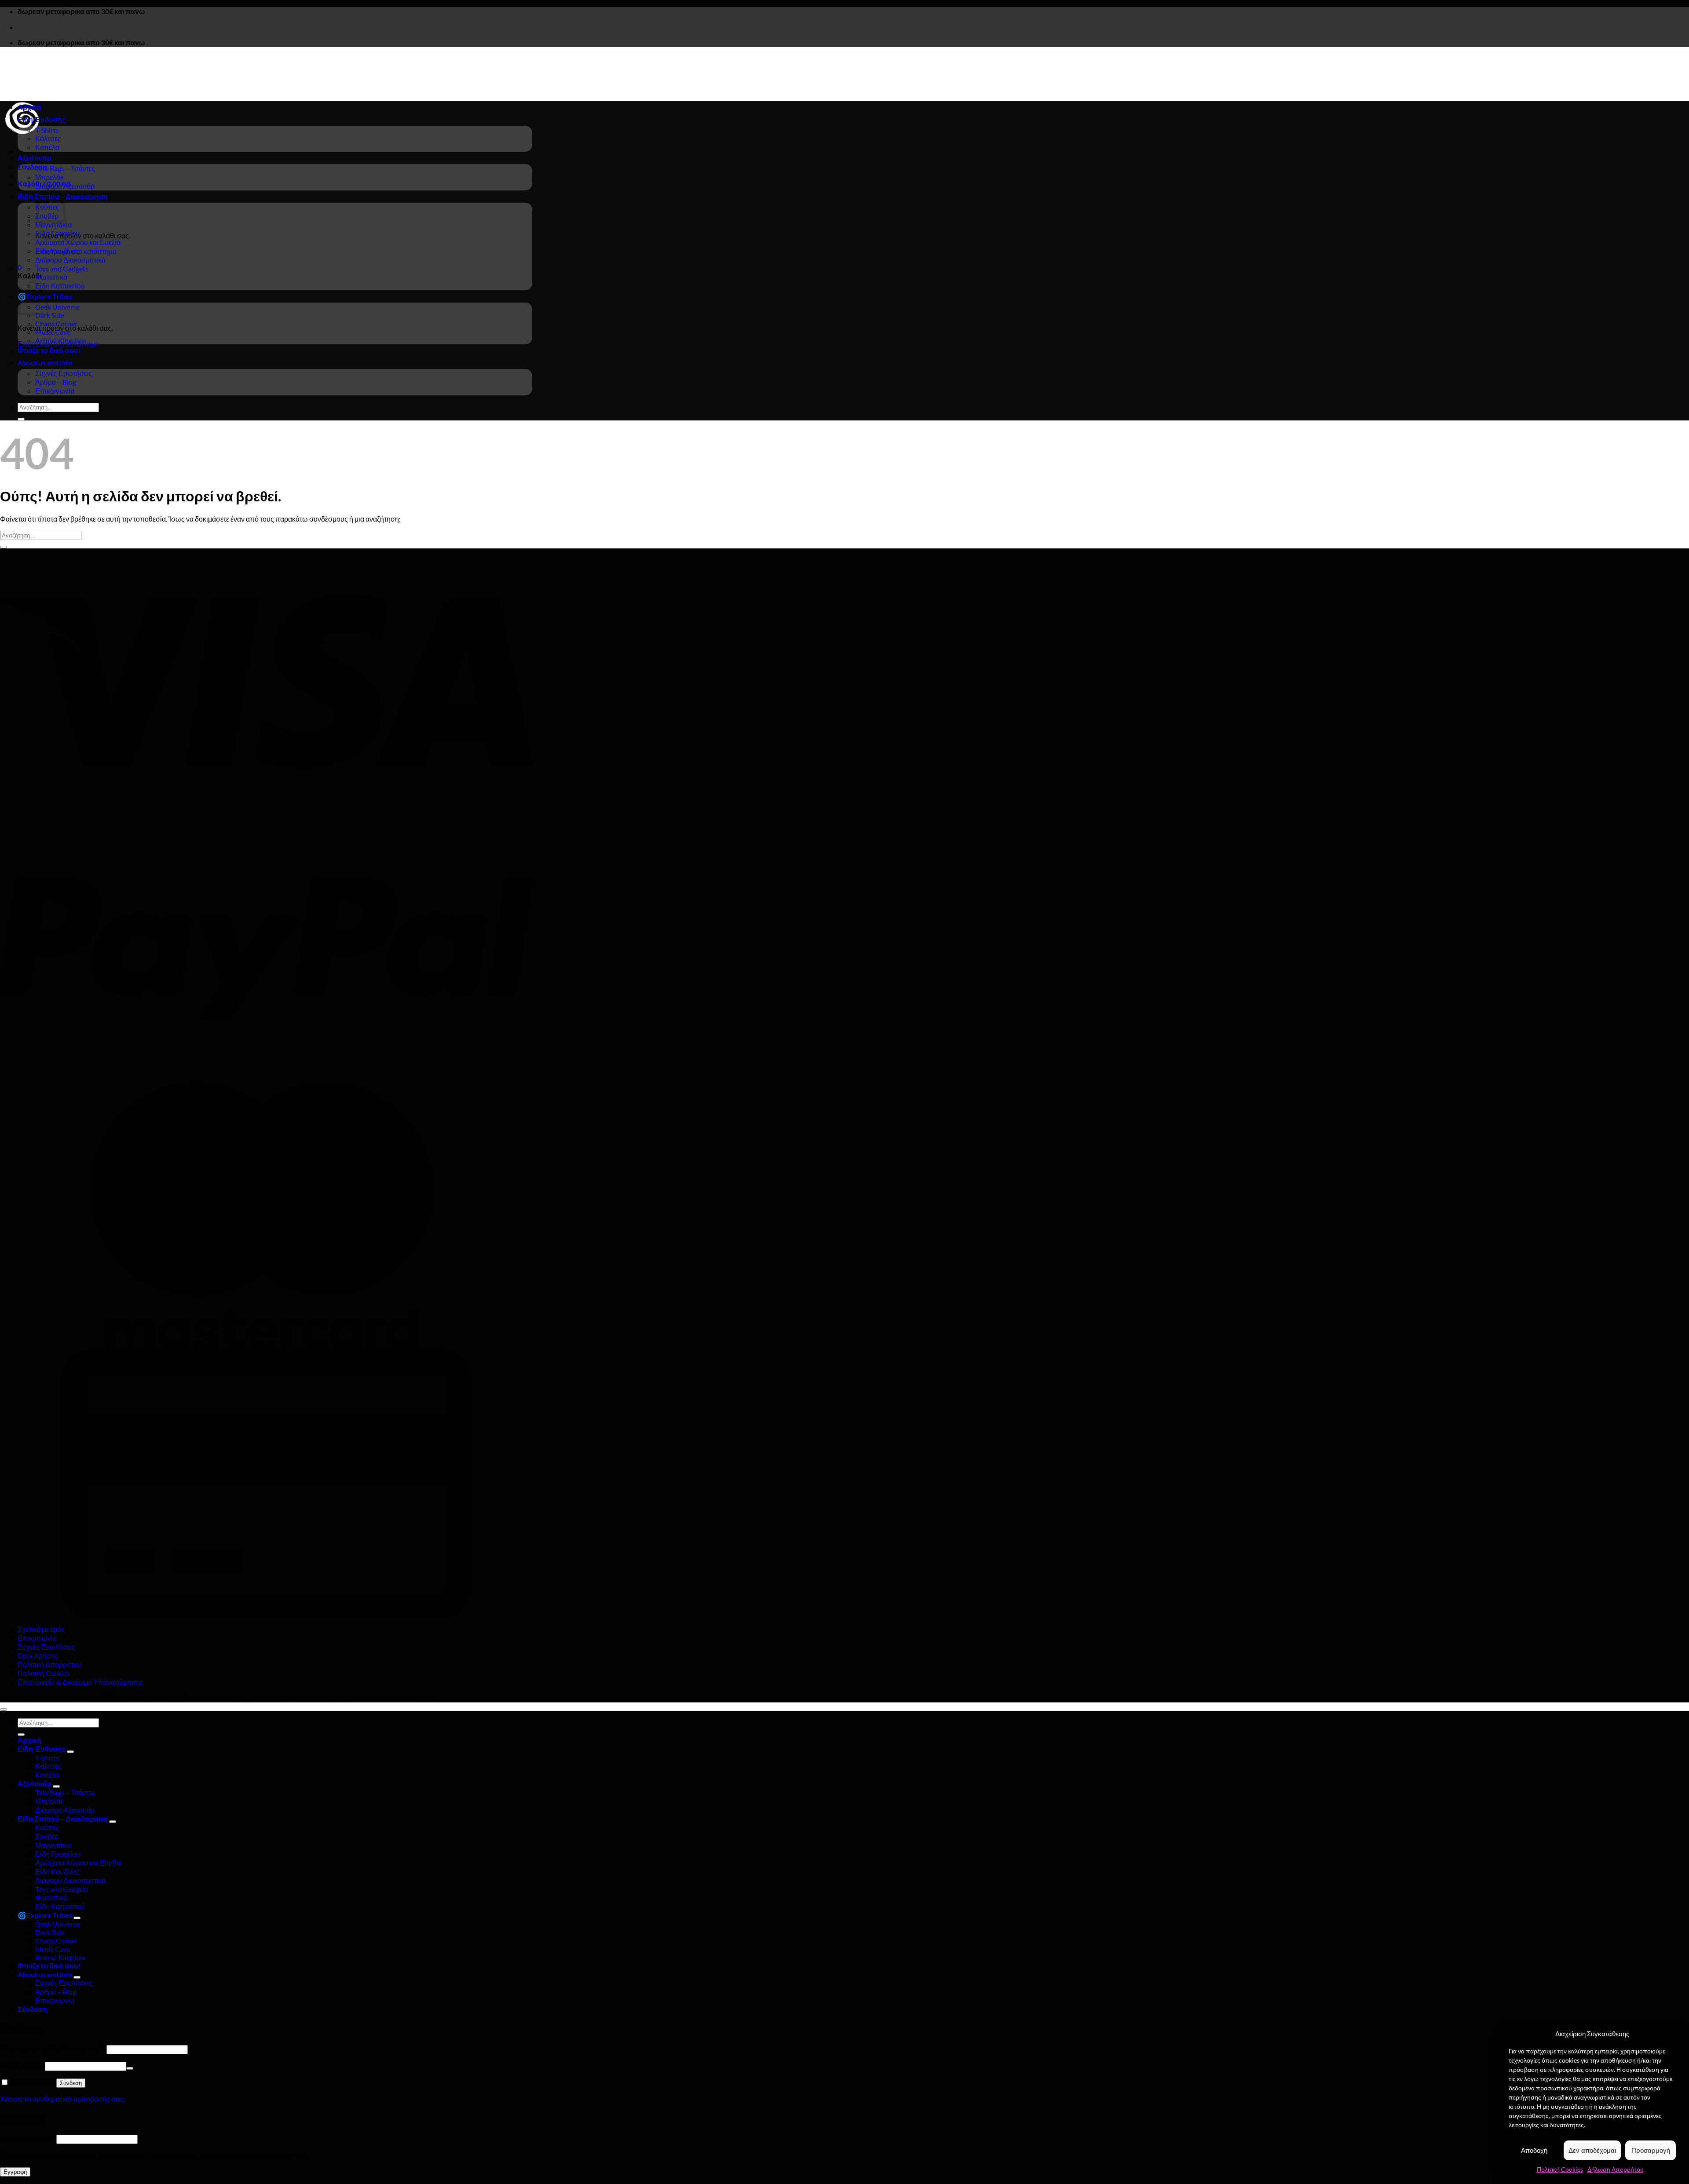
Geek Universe (57, 307)
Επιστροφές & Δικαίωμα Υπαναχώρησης (80, 1682)
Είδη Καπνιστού (60, 286)
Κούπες (47, 1828)
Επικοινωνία (55, 391)
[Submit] (21, 419)
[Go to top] (4, 1709)
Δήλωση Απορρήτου (1616, 2169)
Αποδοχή (1534, 2150)
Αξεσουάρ (35, 158)
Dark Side (50, 315)
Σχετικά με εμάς (41, 1629)
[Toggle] (70, 1752)
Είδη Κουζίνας (57, 251)
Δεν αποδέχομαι (1592, 2150)
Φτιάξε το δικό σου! (49, 350)
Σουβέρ (47, 1836)
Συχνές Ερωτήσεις (64, 373)
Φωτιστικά (51, 277)
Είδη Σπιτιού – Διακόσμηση (63, 1819)
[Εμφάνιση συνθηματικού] (130, 2068)
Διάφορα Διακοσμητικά (70, 260)
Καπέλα (47, 147)
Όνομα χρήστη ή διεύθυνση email (53, 2049)
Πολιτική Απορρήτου (49, 1664)
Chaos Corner (56, 323)
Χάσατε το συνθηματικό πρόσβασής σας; (62, 2099)
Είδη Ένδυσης (42, 119)
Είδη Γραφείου (58, 233)
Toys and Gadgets (62, 268)
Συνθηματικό (22, 2065)
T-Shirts (47, 130)
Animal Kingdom (60, 340)
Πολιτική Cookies (1560, 2169)
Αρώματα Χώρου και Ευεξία (78, 242)
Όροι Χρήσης (38, 1656)
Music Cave (53, 332)
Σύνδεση (71, 2083)
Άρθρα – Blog (56, 382)
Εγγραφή (15, 2172)
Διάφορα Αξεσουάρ (65, 186)
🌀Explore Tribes (45, 1915)
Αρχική (29, 107)
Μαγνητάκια (53, 225)
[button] (32, 167)
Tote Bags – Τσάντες (65, 168)
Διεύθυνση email (27, 2138)
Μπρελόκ (49, 177)
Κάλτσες (48, 138)
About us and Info (45, 363)
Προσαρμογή (1651, 2150)
